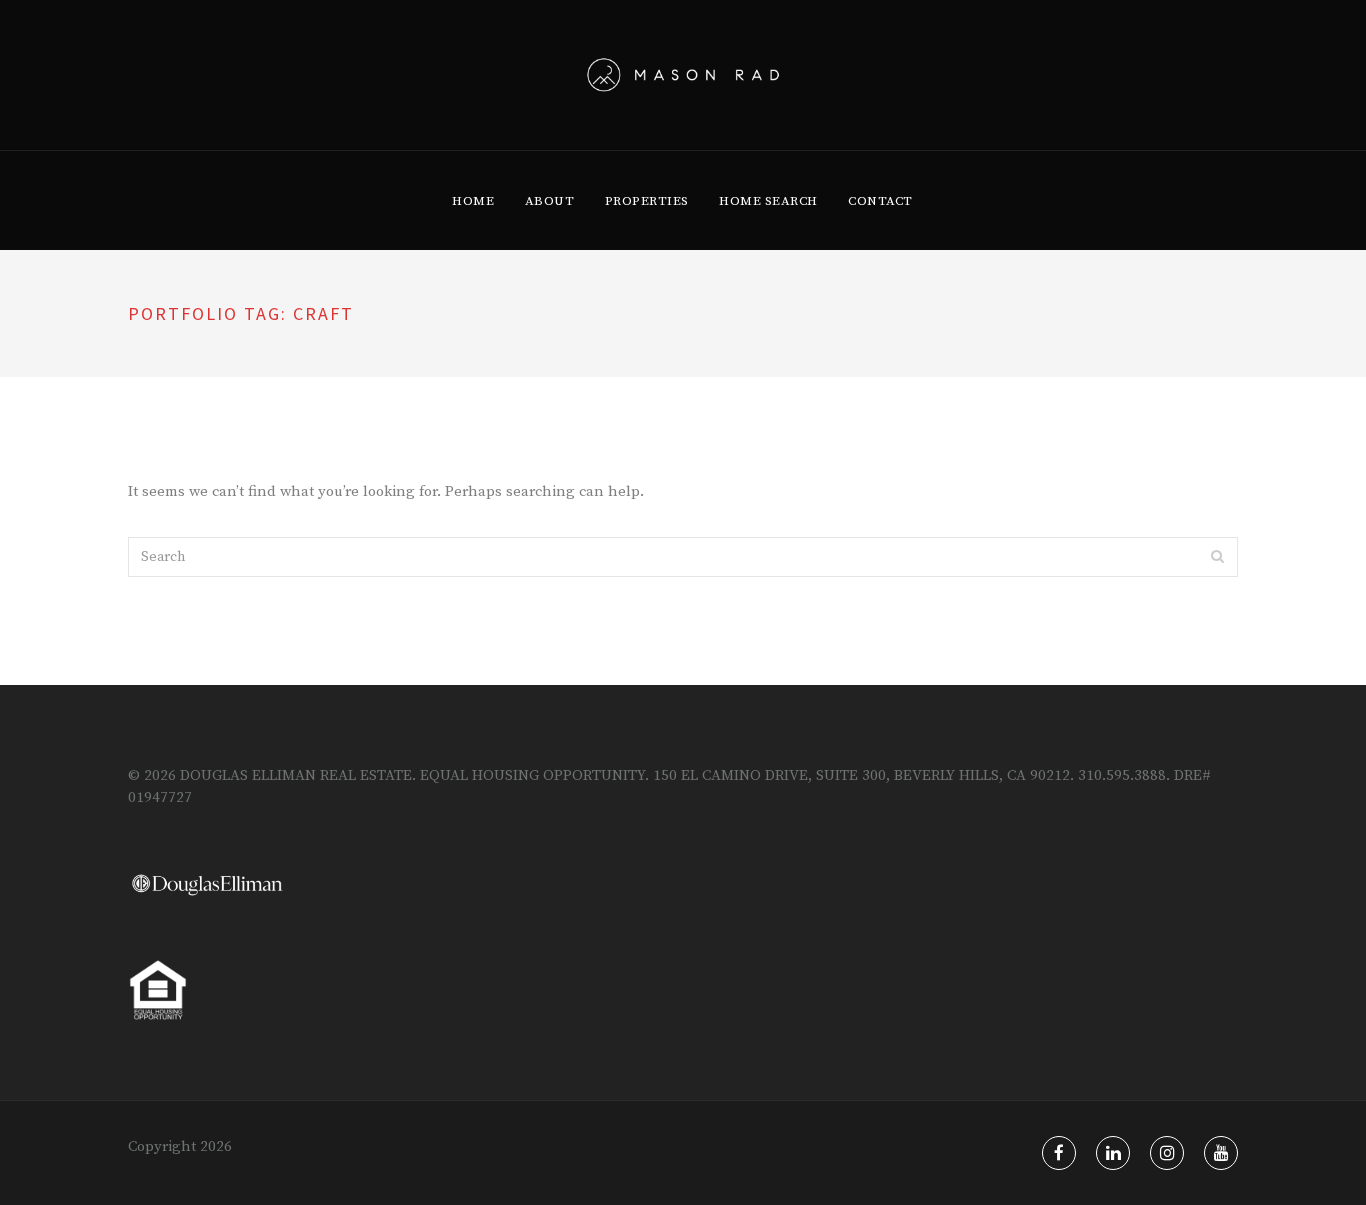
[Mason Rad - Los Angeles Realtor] (683, 75)
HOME (473, 201)
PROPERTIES (647, 201)
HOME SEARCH (768, 201)
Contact (880, 201)
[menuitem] (473, 201)
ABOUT (550, 201)
